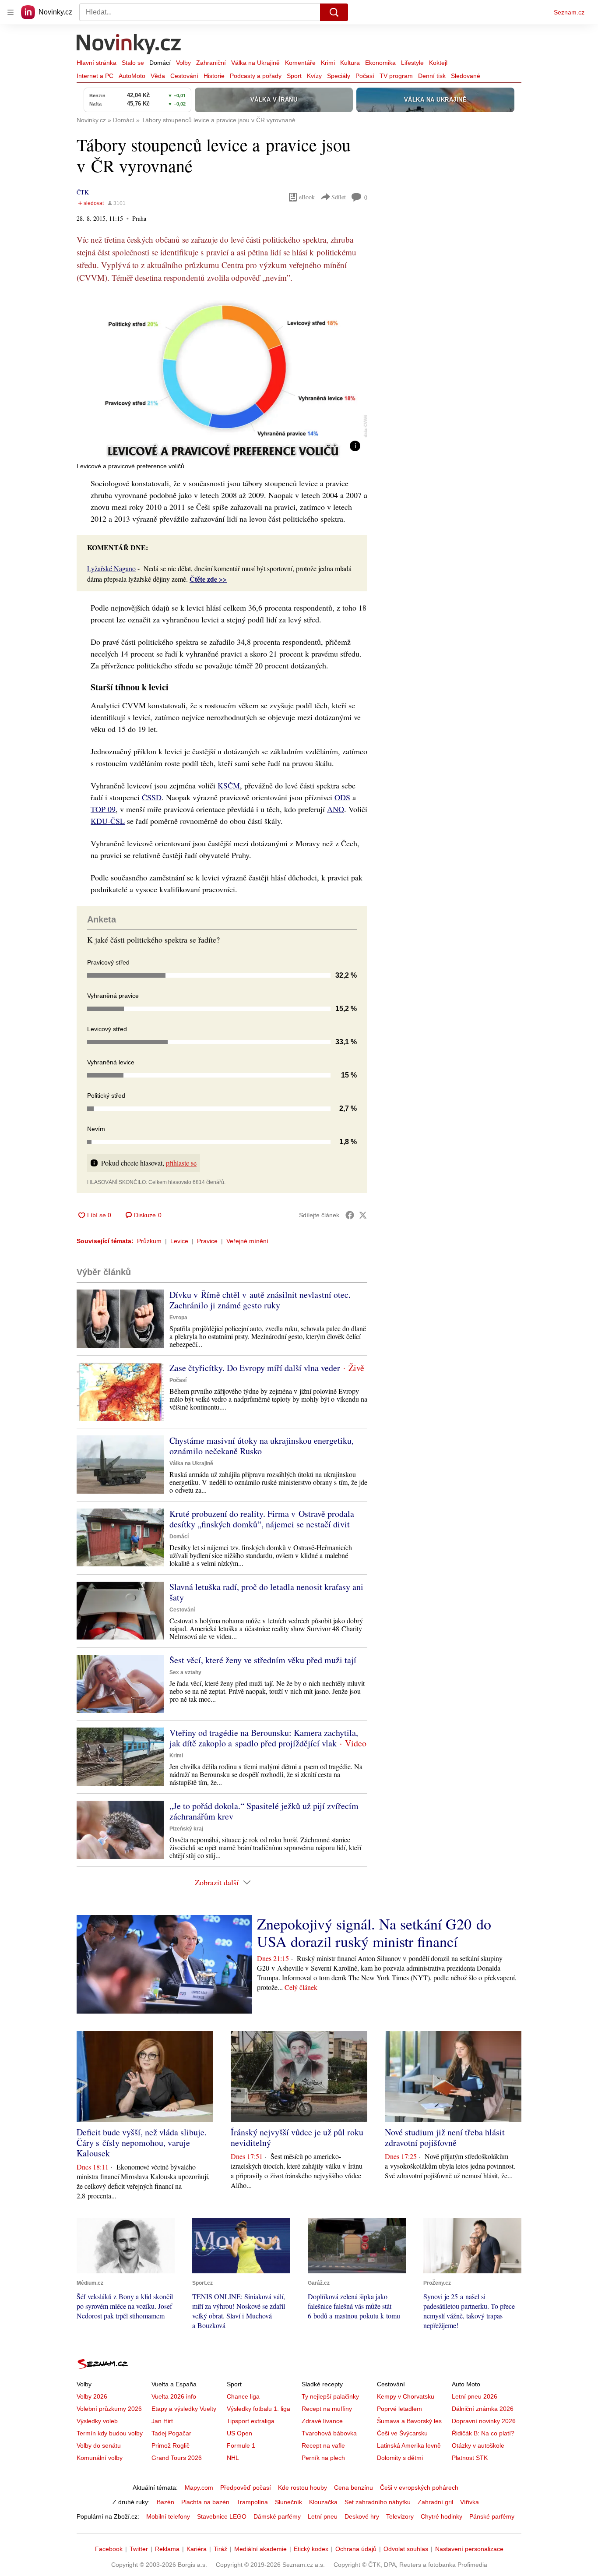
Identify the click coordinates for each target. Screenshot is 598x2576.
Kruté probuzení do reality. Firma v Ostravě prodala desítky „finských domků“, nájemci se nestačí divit (262, 1519)
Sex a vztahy (185, 1672)
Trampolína (252, 2502)
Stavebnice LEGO (222, 2516)
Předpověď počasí (246, 2488)
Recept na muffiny (327, 2409)
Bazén (165, 2502)
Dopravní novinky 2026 (484, 2421)
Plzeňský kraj (186, 1829)
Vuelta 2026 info (174, 2396)
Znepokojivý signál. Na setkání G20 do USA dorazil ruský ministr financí (374, 1933)
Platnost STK (470, 2458)
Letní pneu (323, 2516)
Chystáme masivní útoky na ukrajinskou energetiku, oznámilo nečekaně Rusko (262, 1446)
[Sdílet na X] (363, 1215)
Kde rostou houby (303, 2488)
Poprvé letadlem (399, 2409)
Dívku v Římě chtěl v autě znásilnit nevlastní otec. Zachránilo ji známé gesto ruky (260, 1300)
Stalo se (133, 63)
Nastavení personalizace (469, 2549)
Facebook (109, 2549)
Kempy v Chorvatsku (406, 2396)
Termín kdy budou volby (110, 2433)
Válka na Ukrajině (255, 63)
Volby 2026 (92, 2396)
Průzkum (149, 1241)
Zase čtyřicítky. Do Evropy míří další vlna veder (255, 1368)
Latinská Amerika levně (409, 2445)
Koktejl (438, 63)
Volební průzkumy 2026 (109, 2409)
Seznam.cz (569, 12)
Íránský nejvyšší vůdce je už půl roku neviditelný (297, 2137)
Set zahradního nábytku (378, 2502)
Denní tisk (432, 76)
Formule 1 (241, 2445)
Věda (158, 76)
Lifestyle (412, 63)
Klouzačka (323, 2502)
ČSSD (152, 797)
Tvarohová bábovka (329, 2433)
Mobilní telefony (168, 2516)
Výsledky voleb (97, 2421)
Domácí (160, 63)
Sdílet (339, 197)
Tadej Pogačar (171, 2433)
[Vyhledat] (334, 12)
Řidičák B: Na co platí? (483, 2433)
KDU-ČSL (108, 821)
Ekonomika (380, 63)
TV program (396, 76)
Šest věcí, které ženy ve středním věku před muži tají (263, 1660)
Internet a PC (95, 76)
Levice (179, 1241)
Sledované (466, 76)
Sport (294, 76)
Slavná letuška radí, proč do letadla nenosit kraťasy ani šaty (266, 1592)
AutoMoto (132, 76)
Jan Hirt (162, 2421)
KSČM (229, 785)
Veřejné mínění (247, 1241)
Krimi (328, 63)
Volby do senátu (99, 2445)
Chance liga (243, 2396)
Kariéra (197, 2549)
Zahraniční (211, 63)
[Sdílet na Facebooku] (350, 1215)
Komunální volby (100, 2458)
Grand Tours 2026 (177, 2458)
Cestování (184, 76)
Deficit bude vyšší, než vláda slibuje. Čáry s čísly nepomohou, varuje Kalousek (142, 2143)
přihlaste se (181, 1163)
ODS (342, 797)
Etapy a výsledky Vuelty (184, 2409)
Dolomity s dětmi (400, 2458)
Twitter (139, 2549)
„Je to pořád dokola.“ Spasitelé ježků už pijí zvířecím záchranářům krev (264, 1811)
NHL (233, 2458)
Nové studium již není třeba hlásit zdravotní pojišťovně (445, 2137)
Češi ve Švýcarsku (402, 2433)
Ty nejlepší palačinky (330, 2396)
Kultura (350, 63)
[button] (222, 376)
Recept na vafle (323, 2445)
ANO (336, 809)
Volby (183, 63)
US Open (239, 2433)
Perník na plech (323, 2458)
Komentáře (300, 63)
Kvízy (314, 76)
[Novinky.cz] (129, 45)
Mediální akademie (260, 2549)
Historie (214, 76)
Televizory (400, 2516)
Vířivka (470, 2502)
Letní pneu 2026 (475, 2396)
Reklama (167, 2549)
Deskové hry (362, 2516)
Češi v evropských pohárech (419, 2488)
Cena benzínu (354, 2488)
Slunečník (288, 2502)
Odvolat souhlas (406, 2549)
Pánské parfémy (492, 2516)
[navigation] (11, 12)
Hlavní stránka (97, 63)
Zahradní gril (435, 2502)
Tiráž (220, 2549)
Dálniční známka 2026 (483, 2409)
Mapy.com (199, 2488)
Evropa (178, 1318)
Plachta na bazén (205, 2502)
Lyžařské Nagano (111, 568)
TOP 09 (103, 809)
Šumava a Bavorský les (409, 2421)
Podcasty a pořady (256, 76)
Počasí (365, 76)
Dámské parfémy (277, 2516)
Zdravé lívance (322, 2421)
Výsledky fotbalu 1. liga (259, 2409)
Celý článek (301, 1987)
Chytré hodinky (441, 2516)
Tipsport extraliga (251, 2421)
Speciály (339, 76)
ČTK (83, 192)
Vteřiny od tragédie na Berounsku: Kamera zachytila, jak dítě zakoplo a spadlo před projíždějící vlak (264, 1738)
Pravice (207, 1241)
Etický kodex (311, 2549)
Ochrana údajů (356, 2549)
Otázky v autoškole (478, 2445)
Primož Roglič (171, 2445)
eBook (307, 197)
